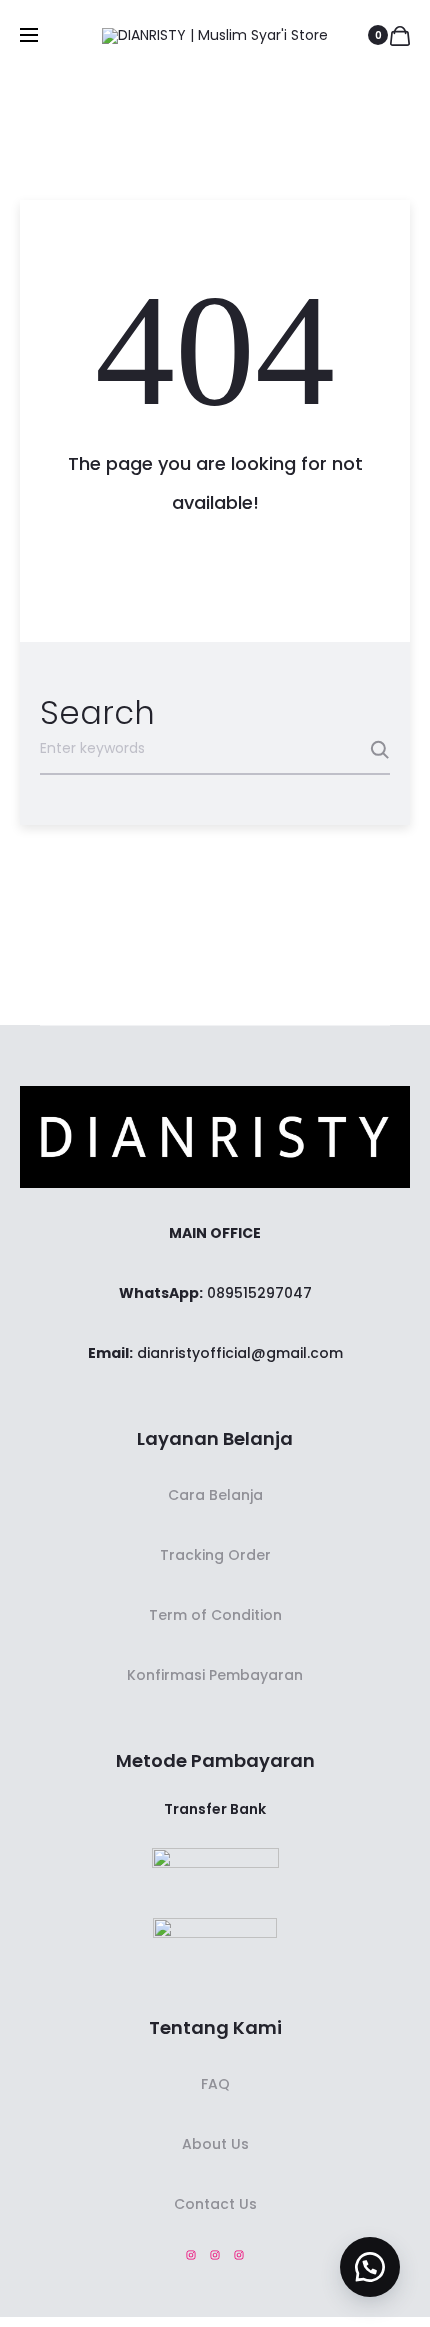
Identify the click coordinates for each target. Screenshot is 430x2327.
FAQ (215, 2084)
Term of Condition (215, 1615)
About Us (215, 2144)
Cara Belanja (215, 1495)
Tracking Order (215, 1555)
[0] (400, 35)
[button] (370, 2267)
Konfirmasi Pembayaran (215, 1675)
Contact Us (215, 2204)
